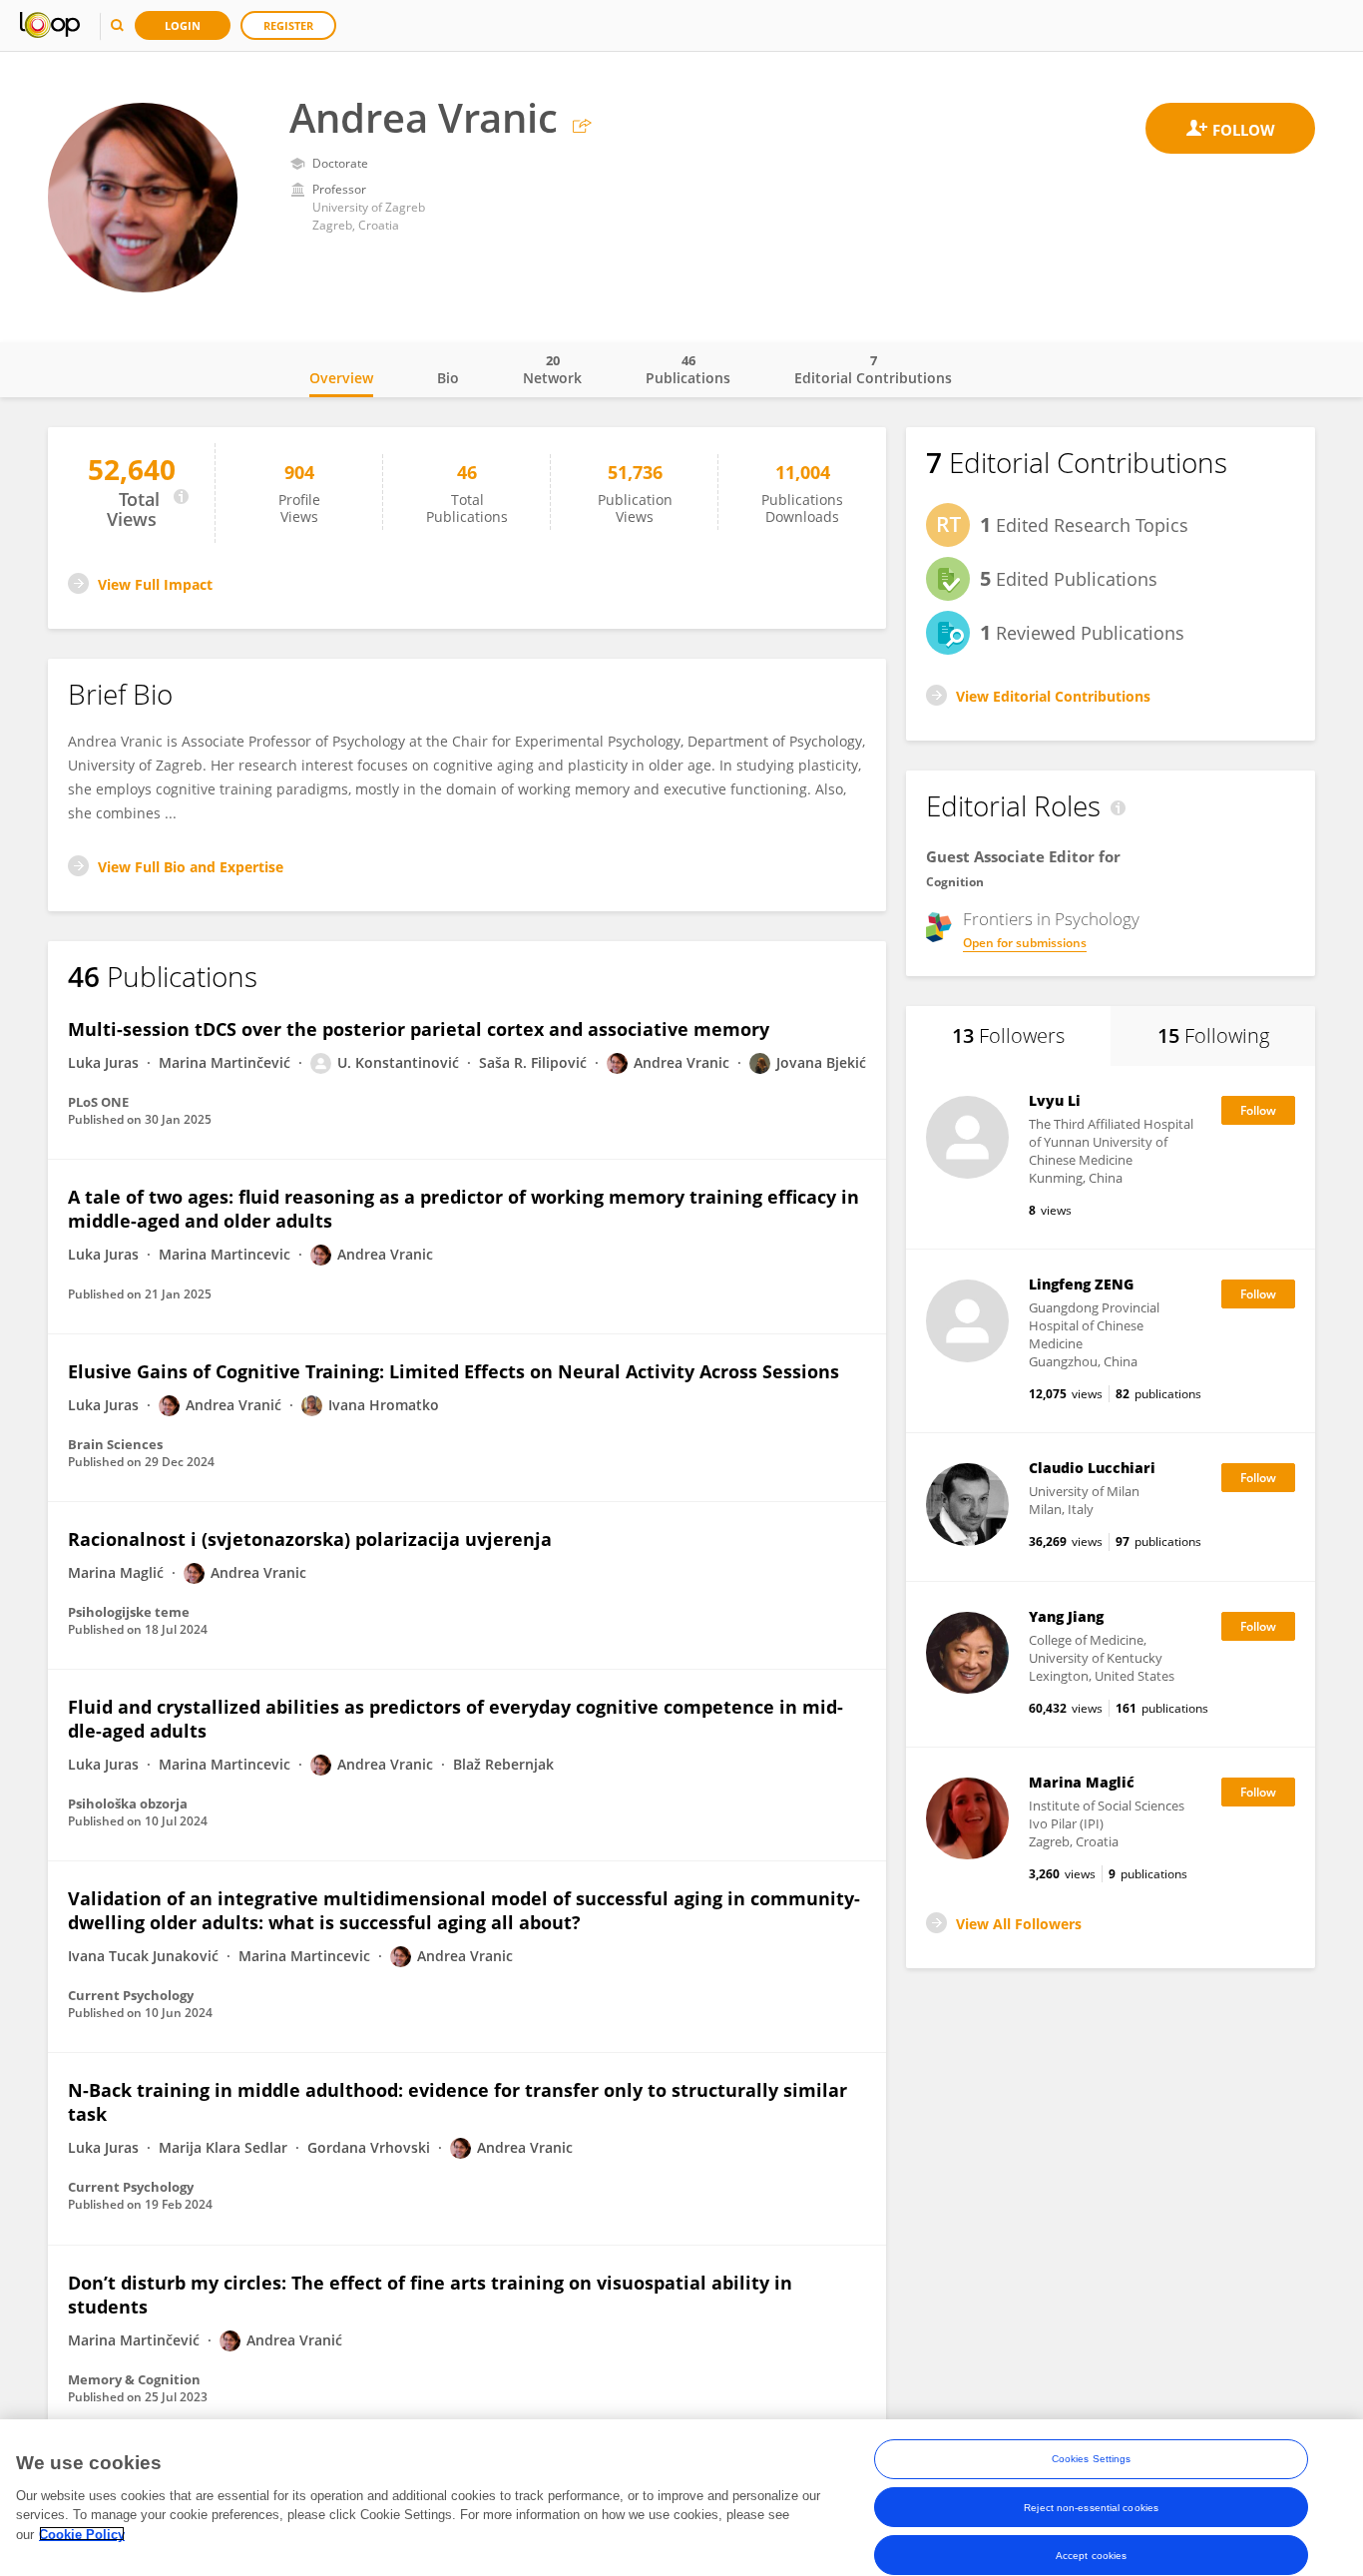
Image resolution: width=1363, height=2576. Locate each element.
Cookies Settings (1092, 2459)
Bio (448, 378)
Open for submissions (1025, 943)
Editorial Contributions (873, 369)
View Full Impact (155, 584)
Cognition (955, 882)
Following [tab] (1213, 1035)
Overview (341, 378)
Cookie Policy (82, 2534)
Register (288, 25)
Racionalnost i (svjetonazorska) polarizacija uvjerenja (310, 1539)
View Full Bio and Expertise (191, 867)
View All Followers (1019, 1924)
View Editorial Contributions (1053, 696)
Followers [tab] (1008, 1035)
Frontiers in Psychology (1051, 919)
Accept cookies (1091, 2555)
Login (183, 25)
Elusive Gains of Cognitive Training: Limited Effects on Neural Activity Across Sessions (454, 1371)
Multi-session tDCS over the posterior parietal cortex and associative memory (419, 1029)
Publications (688, 369)
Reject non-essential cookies (1091, 2507)
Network (552, 369)
